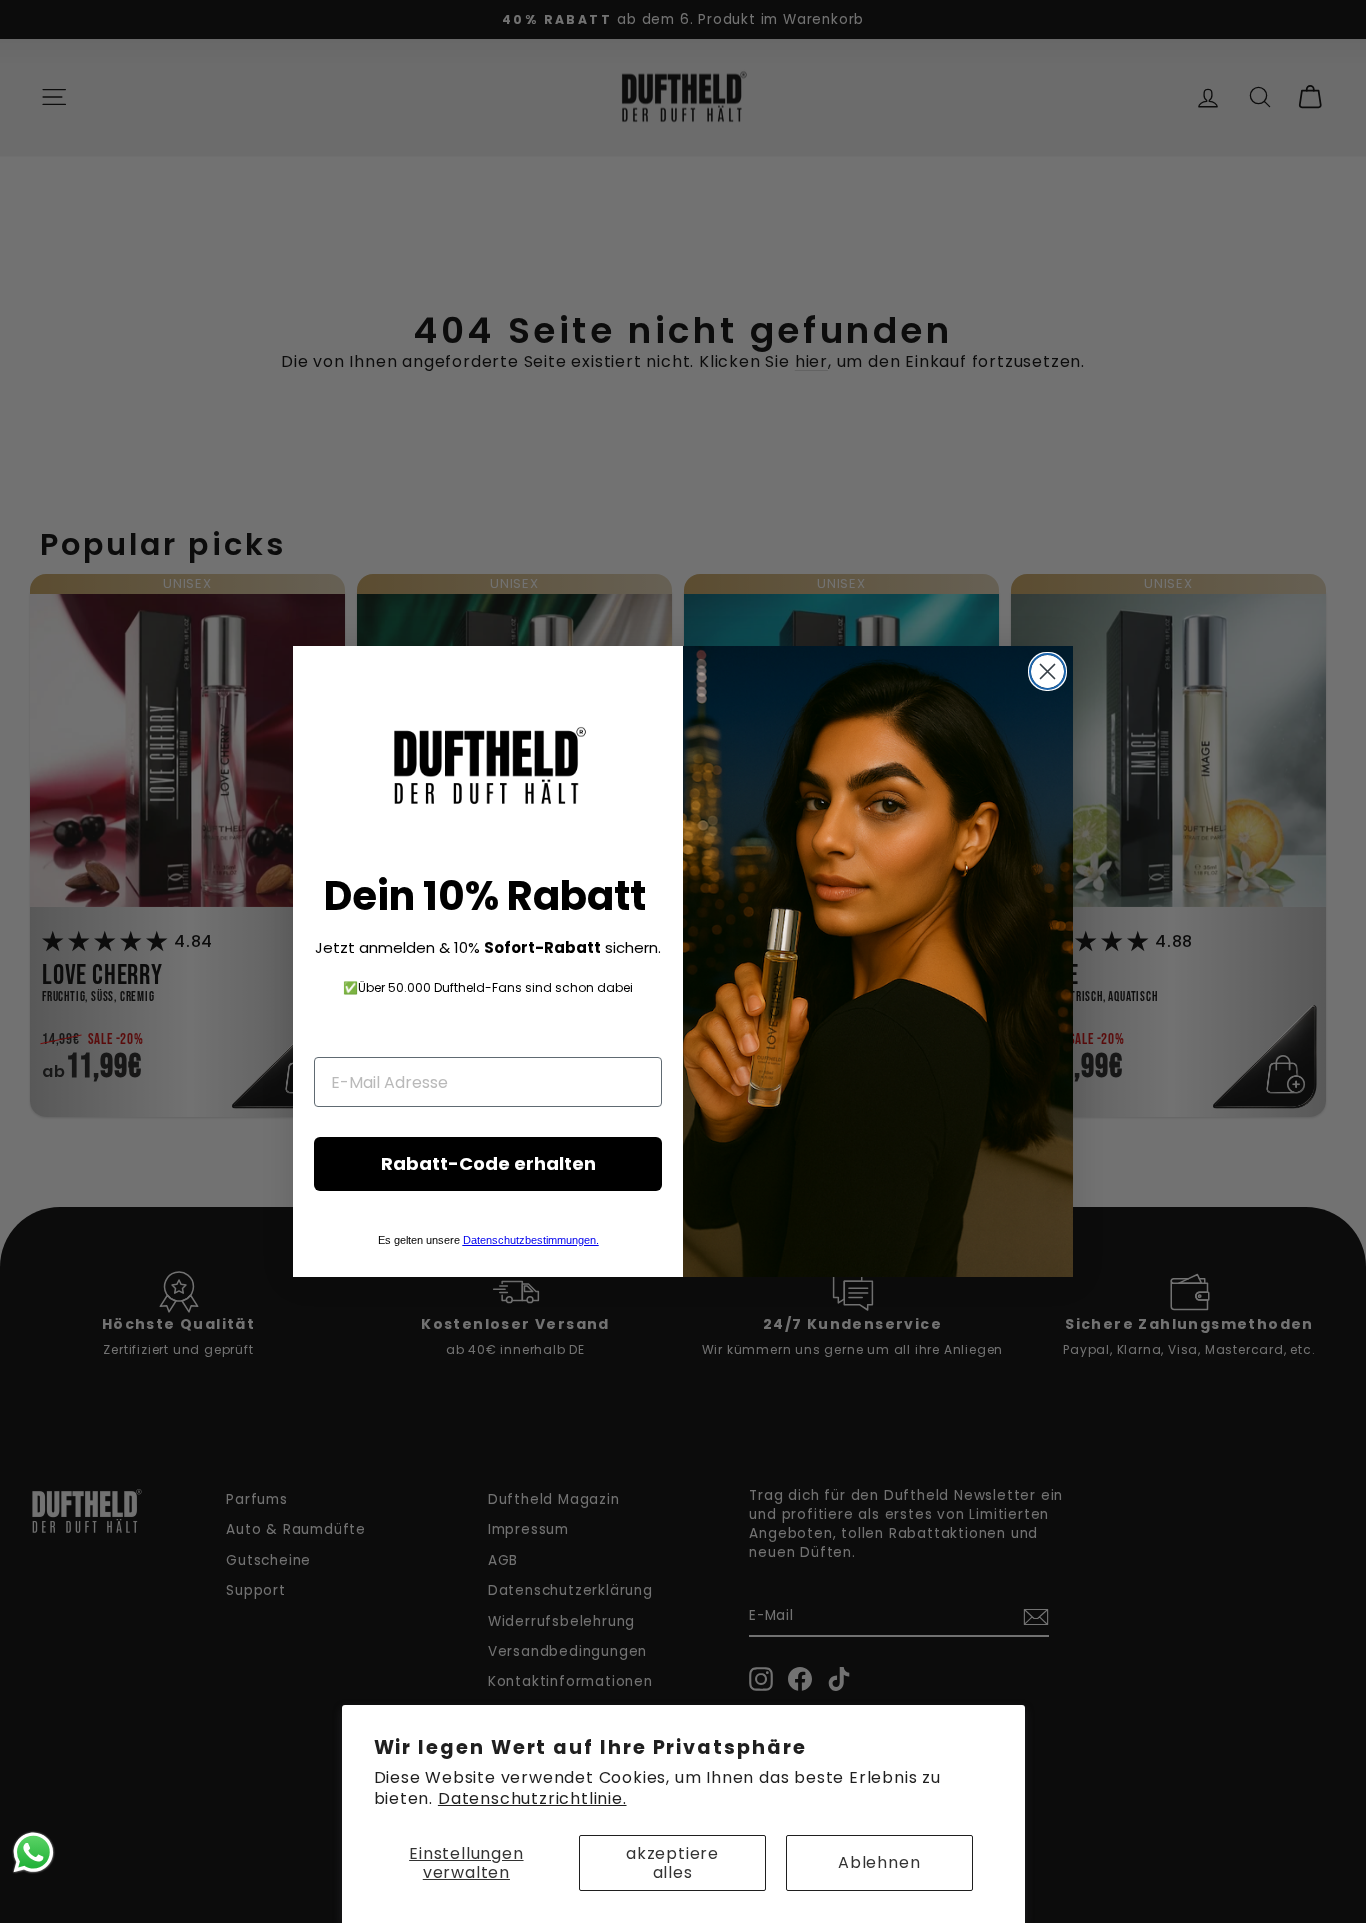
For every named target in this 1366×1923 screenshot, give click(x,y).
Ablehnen (879, 1862)
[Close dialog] (1047, 671)
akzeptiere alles (672, 1863)
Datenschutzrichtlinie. (532, 1798)
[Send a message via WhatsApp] (33, 1852)
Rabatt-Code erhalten (488, 1163)
